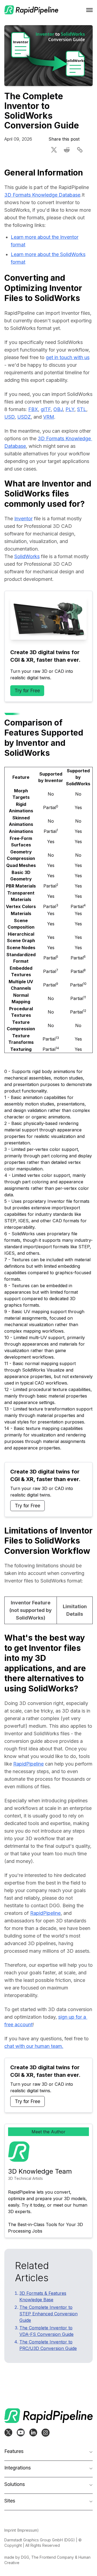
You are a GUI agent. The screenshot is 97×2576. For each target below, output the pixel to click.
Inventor (23, 519)
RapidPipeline (28, 1764)
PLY (70, 409)
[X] (54, 150)
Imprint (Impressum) (22, 2530)
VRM (49, 417)
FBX (33, 409)
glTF (46, 409)
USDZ (24, 417)
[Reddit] (67, 150)
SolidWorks (27, 556)
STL (82, 409)
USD (9, 417)
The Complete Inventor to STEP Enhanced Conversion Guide (48, 2314)
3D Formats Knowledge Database (42, 195)
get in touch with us (68, 357)
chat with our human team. (34, 2046)
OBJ (58, 409)
